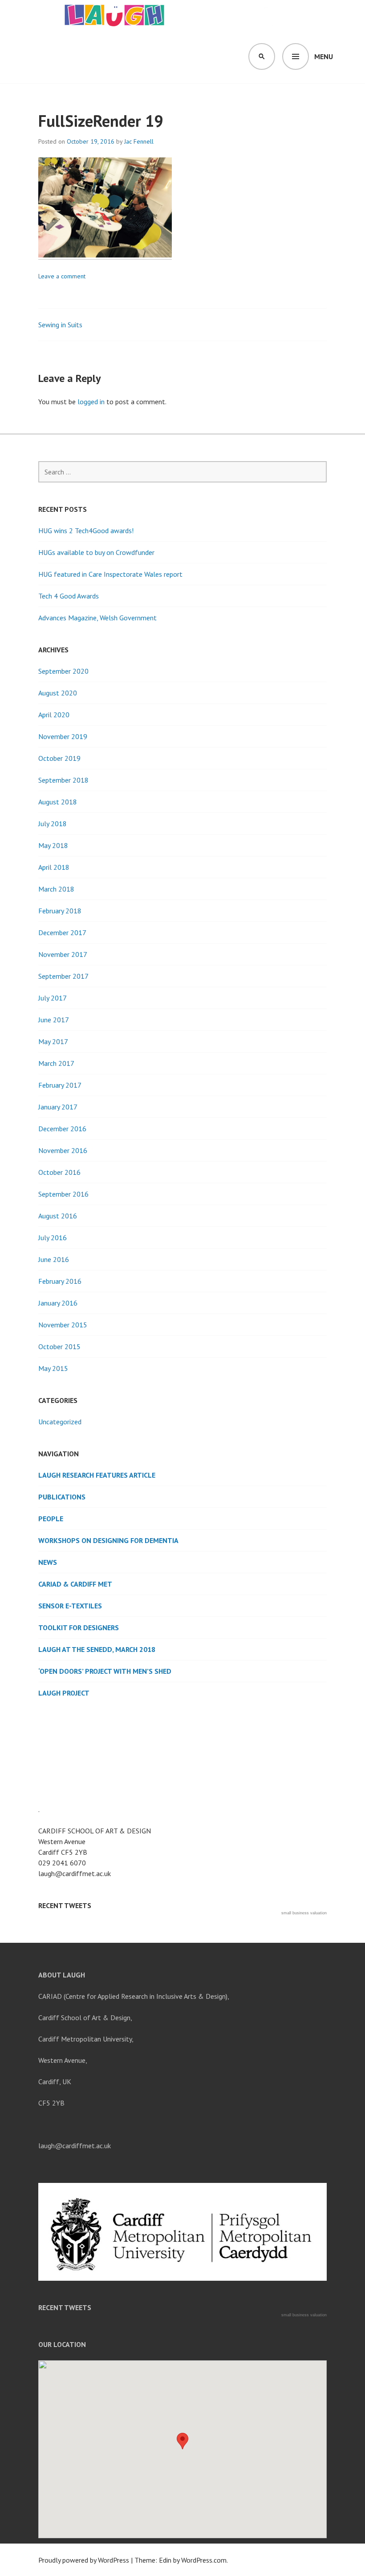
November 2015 (63, 1325)
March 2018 (56, 889)
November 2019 (63, 736)
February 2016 (60, 1281)
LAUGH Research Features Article (97, 1475)
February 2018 (60, 911)
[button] (182, 2441)
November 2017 (63, 954)
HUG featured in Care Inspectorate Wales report (110, 574)
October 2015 (59, 1346)
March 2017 (56, 1063)
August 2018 (58, 802)
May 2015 (53, 1368)
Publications (62, 1497)
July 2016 (53, 1238)
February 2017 (60, 1085)
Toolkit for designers (79, 1628)
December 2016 (62, 1129)
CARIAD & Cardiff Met (75, 1584)
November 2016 (63, 1150)
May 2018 (53, 845)
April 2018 (54, 867)
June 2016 (54, 1259)
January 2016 (58, 1303)
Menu (324, 56)
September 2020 (63, 671)
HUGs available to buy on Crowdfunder (96, 552)
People (51, 1519)
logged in (91, 402)
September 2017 (63, 976)
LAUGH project (64, 1693)
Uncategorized (60, 1422)
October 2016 (59, 1172)
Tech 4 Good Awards (69, 596)
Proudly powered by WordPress (84, 2560)
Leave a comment (62, 276)
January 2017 (58, 1107)
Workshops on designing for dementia (108, 1540)
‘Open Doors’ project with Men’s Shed (105, 1671)
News (48, 1562)
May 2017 (53, 1041)
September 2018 (63, 780)
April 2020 (54, 715)
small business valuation (304, 1913)
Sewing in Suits (60, 325)
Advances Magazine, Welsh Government (97, 618)
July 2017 (53, 998)
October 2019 (59, 758)
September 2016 (63, 1194)
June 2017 (54, 1020)
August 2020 (58, 693)
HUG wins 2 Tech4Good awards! (86, 530)
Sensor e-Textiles (70, 1606)
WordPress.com (204, 2560)
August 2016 (58, 1216)
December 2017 (62, 932)
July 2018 (53, 824)
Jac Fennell (139, 141)
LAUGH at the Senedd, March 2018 (97, 1649)
